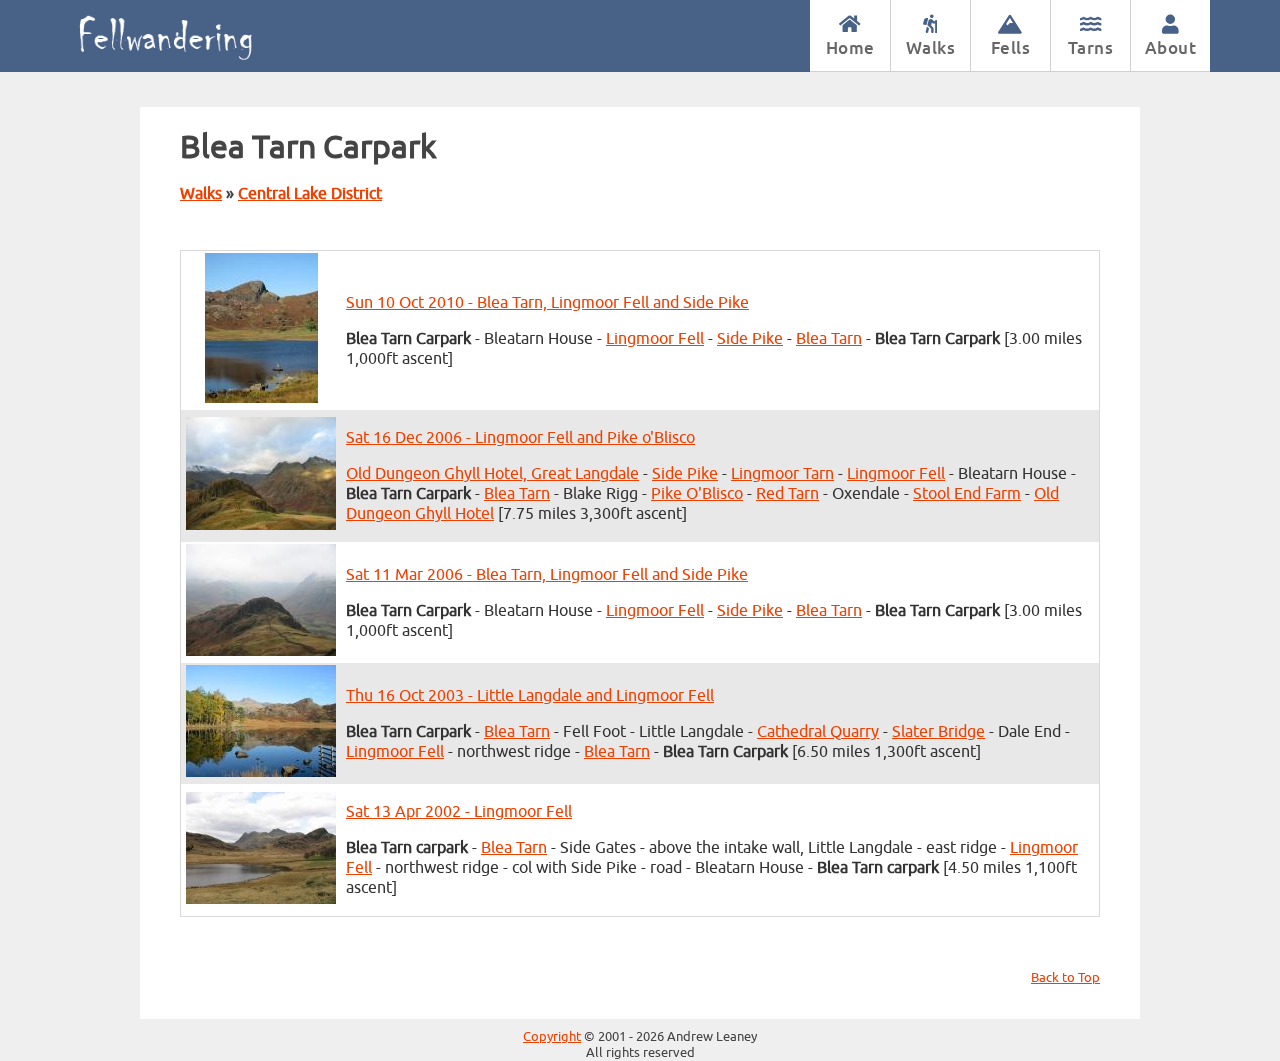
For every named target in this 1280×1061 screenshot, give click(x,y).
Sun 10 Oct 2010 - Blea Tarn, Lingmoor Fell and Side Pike (547, 303)
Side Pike (750, 339)
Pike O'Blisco (697, 494)
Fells (1011, 47)
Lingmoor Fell (655, 339)
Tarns (1091, 47)
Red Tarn (787, 494)
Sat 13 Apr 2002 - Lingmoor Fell (459, 812)
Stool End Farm (967, 494)
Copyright (552, 1037)
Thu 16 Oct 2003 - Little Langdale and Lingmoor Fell (530, 696)
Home (850, 47)
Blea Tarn (829, 339)
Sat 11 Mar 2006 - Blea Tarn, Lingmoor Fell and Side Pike (547, 575)
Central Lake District (310, 194)
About (1171, 47)
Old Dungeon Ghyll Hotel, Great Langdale (492, 474)
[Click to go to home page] (187, 36)
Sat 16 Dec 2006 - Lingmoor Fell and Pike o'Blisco (520, 438)
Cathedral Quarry (818, 732)
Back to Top (1065, 978)
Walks (931, 47)
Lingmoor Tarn (782, 474)
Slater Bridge (938, 732)
